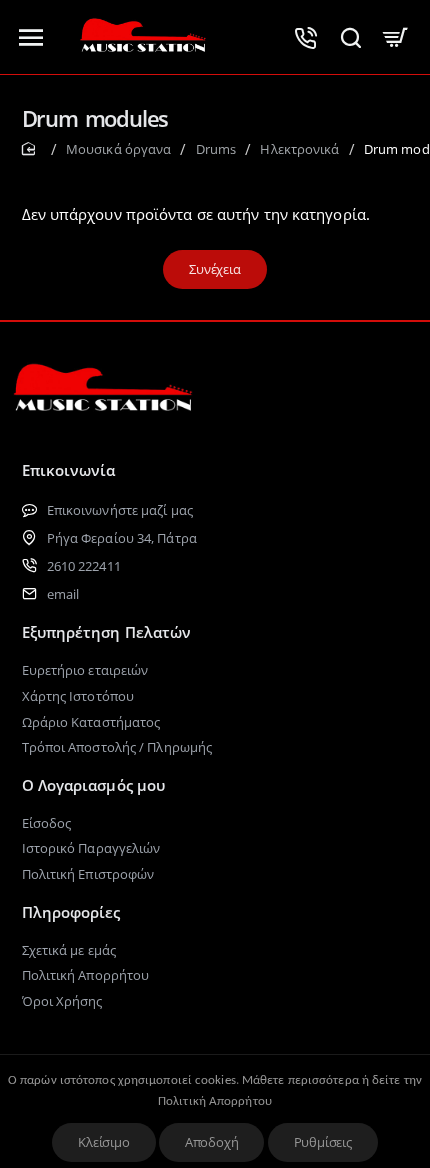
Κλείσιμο (103, 1142)
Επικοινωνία (69, 470)
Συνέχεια (214, 269)
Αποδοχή (212, 1142)
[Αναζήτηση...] (350, 37)
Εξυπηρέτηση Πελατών (107, 632)
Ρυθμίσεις (323, 1142)
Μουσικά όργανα (118, 149)
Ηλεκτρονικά (299, 149)
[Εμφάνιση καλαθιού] (395, 37)
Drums (216, 149)
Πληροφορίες (71, 912)
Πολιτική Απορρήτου (215, 1101)
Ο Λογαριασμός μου (94, 785)
